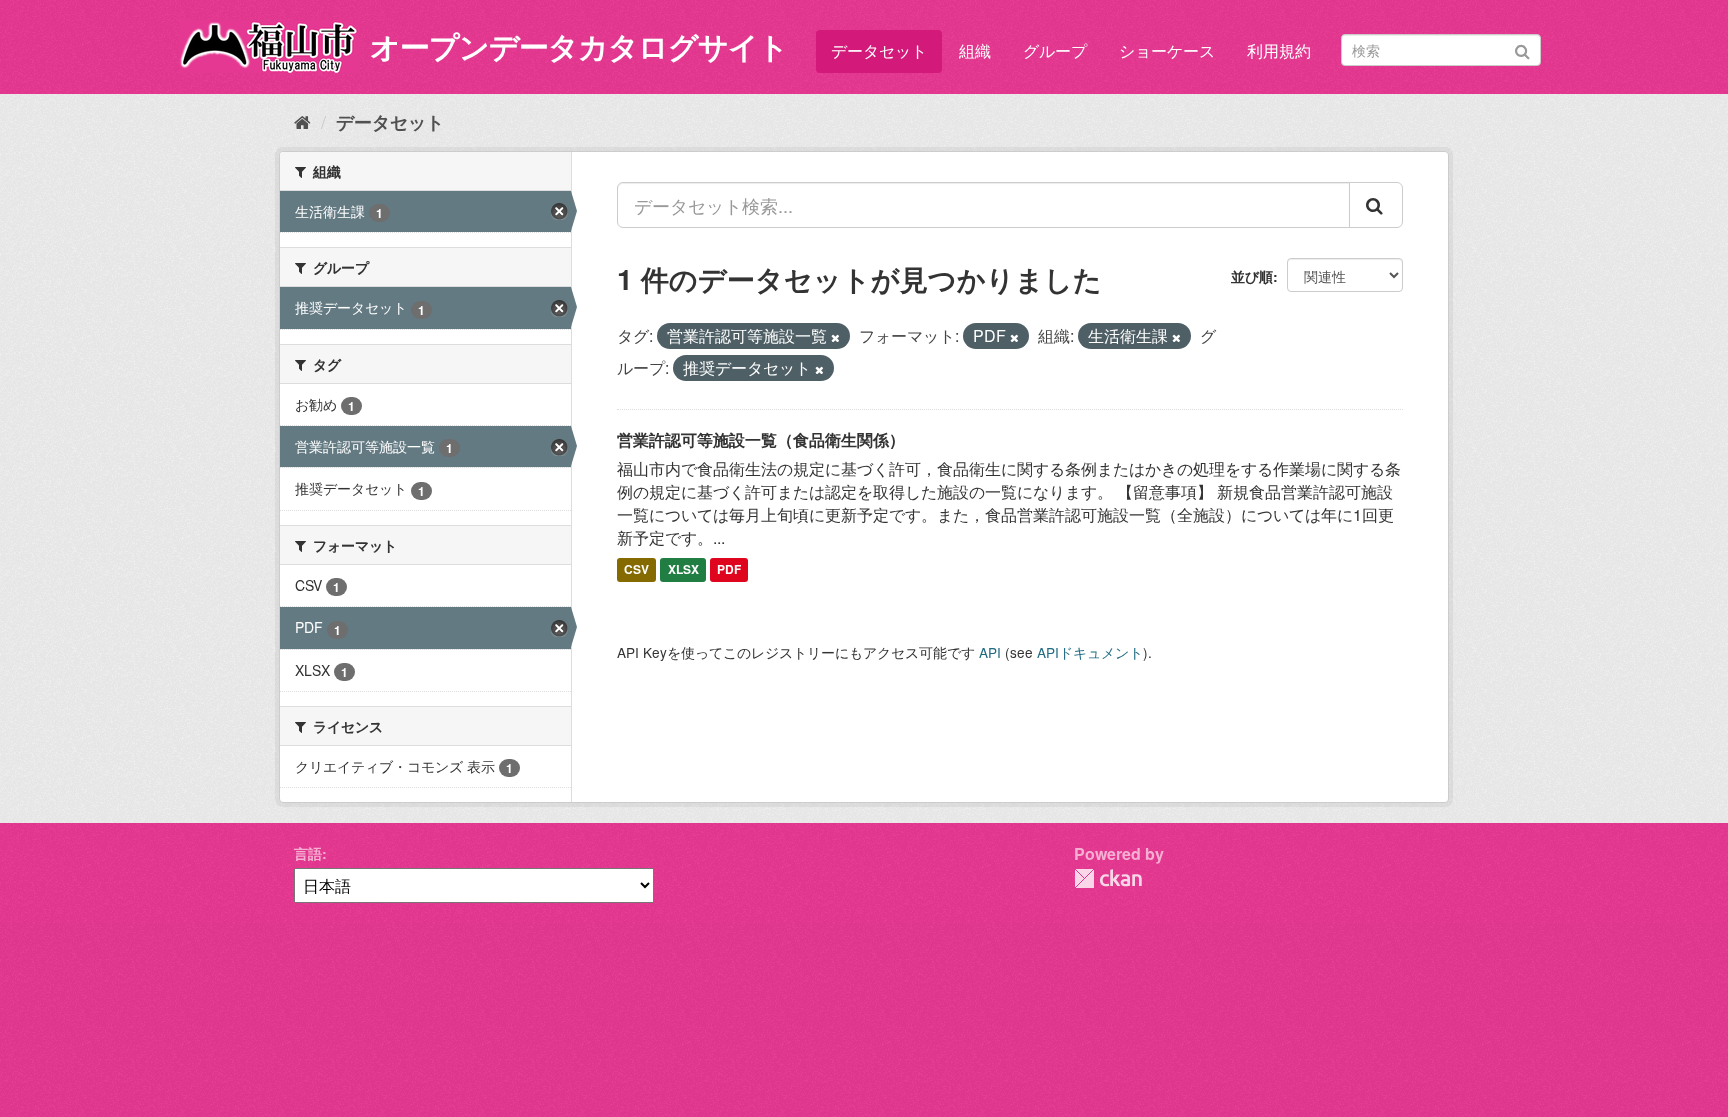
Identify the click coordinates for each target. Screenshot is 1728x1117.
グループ (1055, 50)
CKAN (1108, 878)
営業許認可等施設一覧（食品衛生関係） (761, 439)
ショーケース (1167, 50)
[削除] (835, 337)
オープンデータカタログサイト (579, 45)
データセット (879, 50)
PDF (729, 570)
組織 (975, 50)
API (990, 652)
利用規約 (1279, 50)
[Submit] (1522, 48)
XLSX (683, 570)
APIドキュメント (1090, 652)
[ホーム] (302, 121)
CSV (636, 570)
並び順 (1252, 276)
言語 (308, 853)
